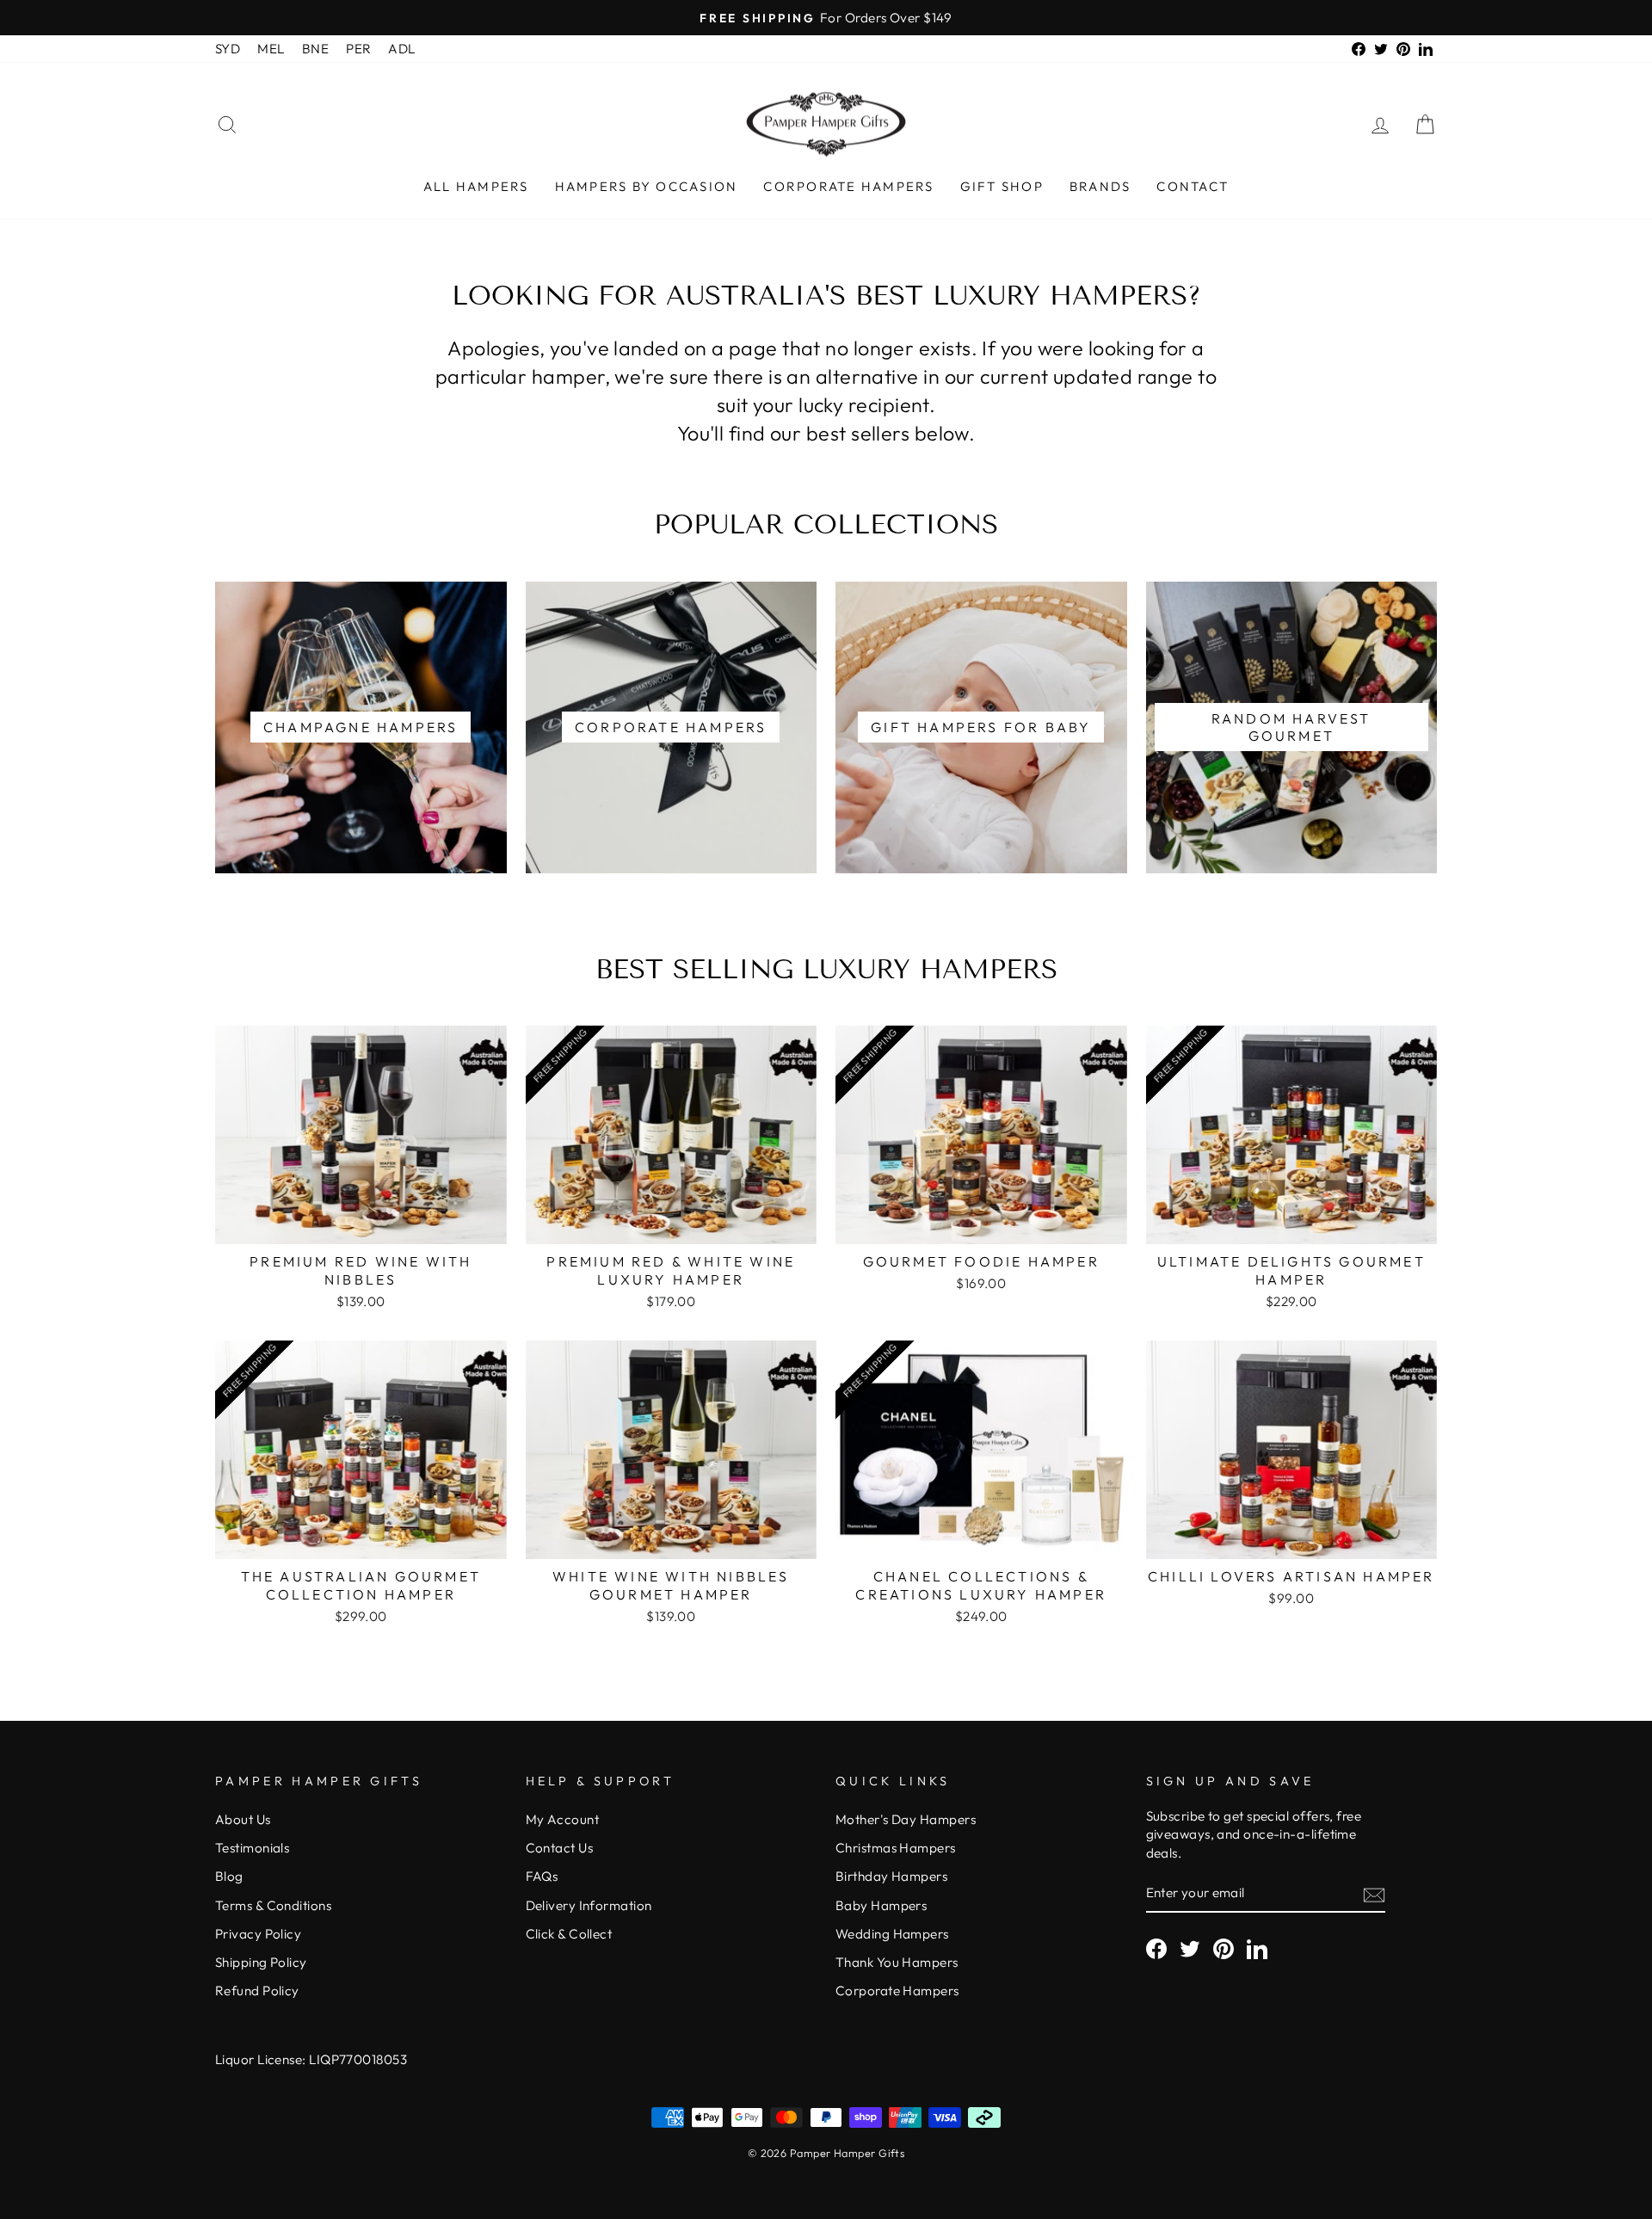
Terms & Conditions (273, 1905)
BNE (315, 49)
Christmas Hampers (896, 1848)
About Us (243, 1819)
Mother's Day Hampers (906, 1819)
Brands (1100, 186)
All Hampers (476, 186)
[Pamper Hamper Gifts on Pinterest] (1224, 1949)
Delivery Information (589, 1905)
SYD (228, 49)
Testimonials (252, 1848)
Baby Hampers (881, 1905)
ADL (401, 49)
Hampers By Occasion (647, 186)
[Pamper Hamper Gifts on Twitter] (1190, 1949)
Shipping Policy (261, 1962)
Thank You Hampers (897, 1962)
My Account (563, 1819)
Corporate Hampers (848, 186)
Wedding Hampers (892, 1934)
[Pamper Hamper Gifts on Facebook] (1156, 1949)
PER (358, 49)
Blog (229, 1876)
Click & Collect (569, 1934)
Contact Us (560, 1848)
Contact (1193, 186)
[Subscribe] (1374, 1894)
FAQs (542, 1876)
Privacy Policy (258, 1934)
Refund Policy (257, 1991)
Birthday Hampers (891, 1876)
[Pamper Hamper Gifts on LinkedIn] (1257, 1949)
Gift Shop (1002, 186)
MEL (271, 49)
